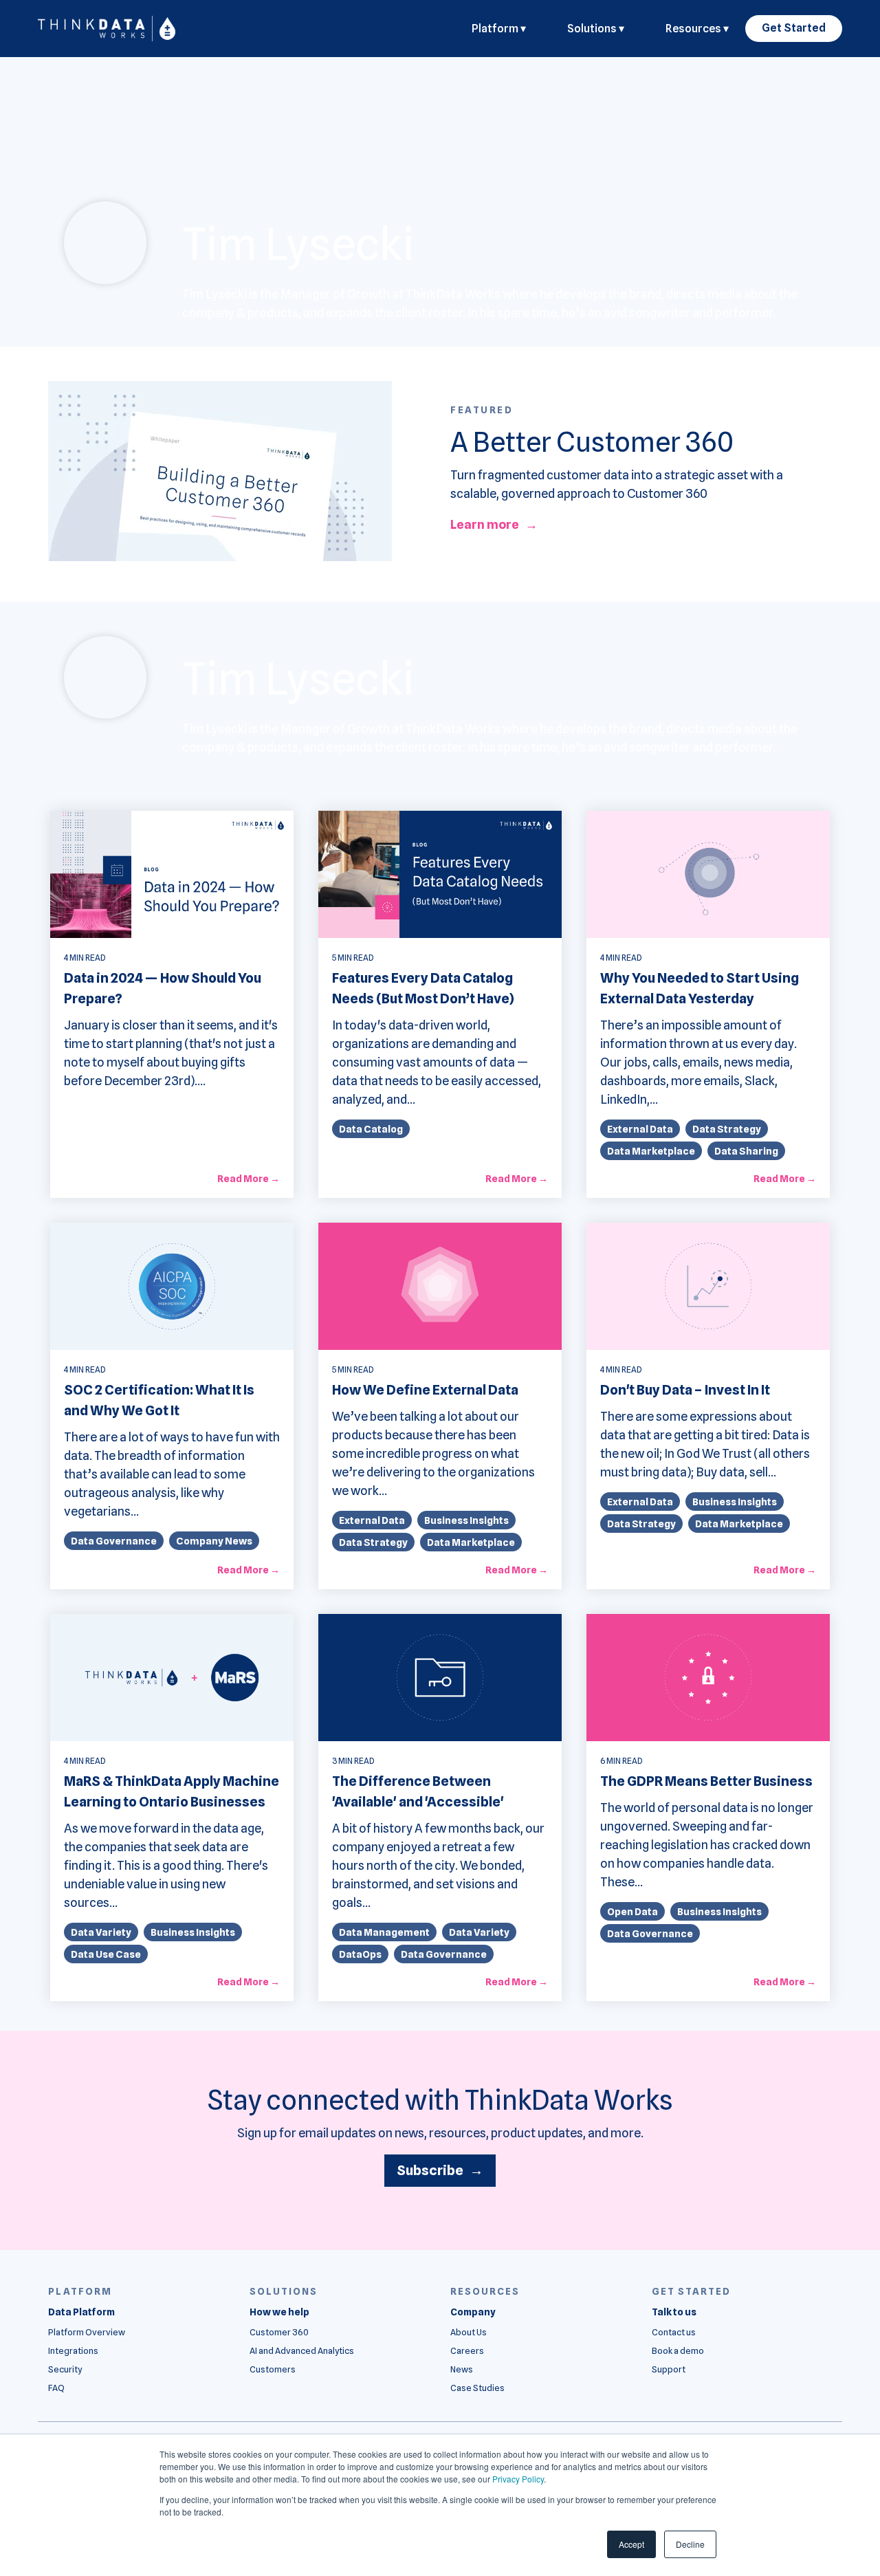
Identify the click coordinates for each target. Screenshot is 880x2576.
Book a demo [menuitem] (678, 2351)
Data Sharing (746, 1151)
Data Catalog (371, 1129)
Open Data (632, 1911)
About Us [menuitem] (469, 2332)
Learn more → (494, 524)
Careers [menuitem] (467, 2351)
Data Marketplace (651, 1151)
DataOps (360, 1954)
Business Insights (466, 1520)
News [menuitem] (462, 2369)
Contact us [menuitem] (674, 2332)
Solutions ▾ (596, 29)
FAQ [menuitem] (56, 2388)
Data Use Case (106, 1954)
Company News (214, 1541)
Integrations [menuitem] (73, 2351)
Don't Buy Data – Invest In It (685, 1390)
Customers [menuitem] (273, 2369)
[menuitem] (81, 2312)
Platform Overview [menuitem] (87, 2332)
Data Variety (101, 1932)
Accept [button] (631, 2544)
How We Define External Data (425, 1390)
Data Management (384, 1932)
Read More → (249, 1179)
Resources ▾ (697, 29)
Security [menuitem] (65, 2369)
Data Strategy (727, 1129)
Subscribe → (440, 2170)
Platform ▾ (499, 29)
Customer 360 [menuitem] (279, 2332)
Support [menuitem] (669, 2369)
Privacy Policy (518, 2479)
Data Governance (114, 1541)
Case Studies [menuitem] (477, 2388)
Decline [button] (690, 2544)
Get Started (794, 28)
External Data (640, 1129)
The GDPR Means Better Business (706, 1781)
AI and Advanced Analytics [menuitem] (302, 2351)
